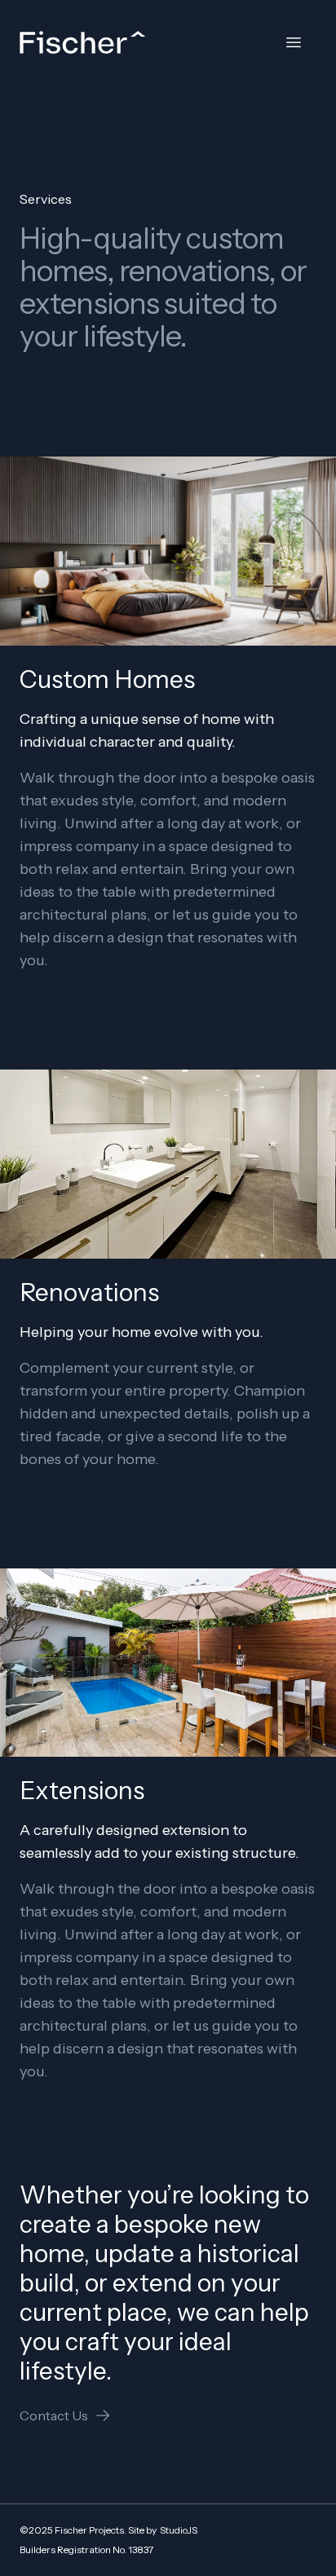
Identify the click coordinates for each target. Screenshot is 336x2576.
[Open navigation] (294, 42)
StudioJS (179, 2530)
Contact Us (54, 2415)
